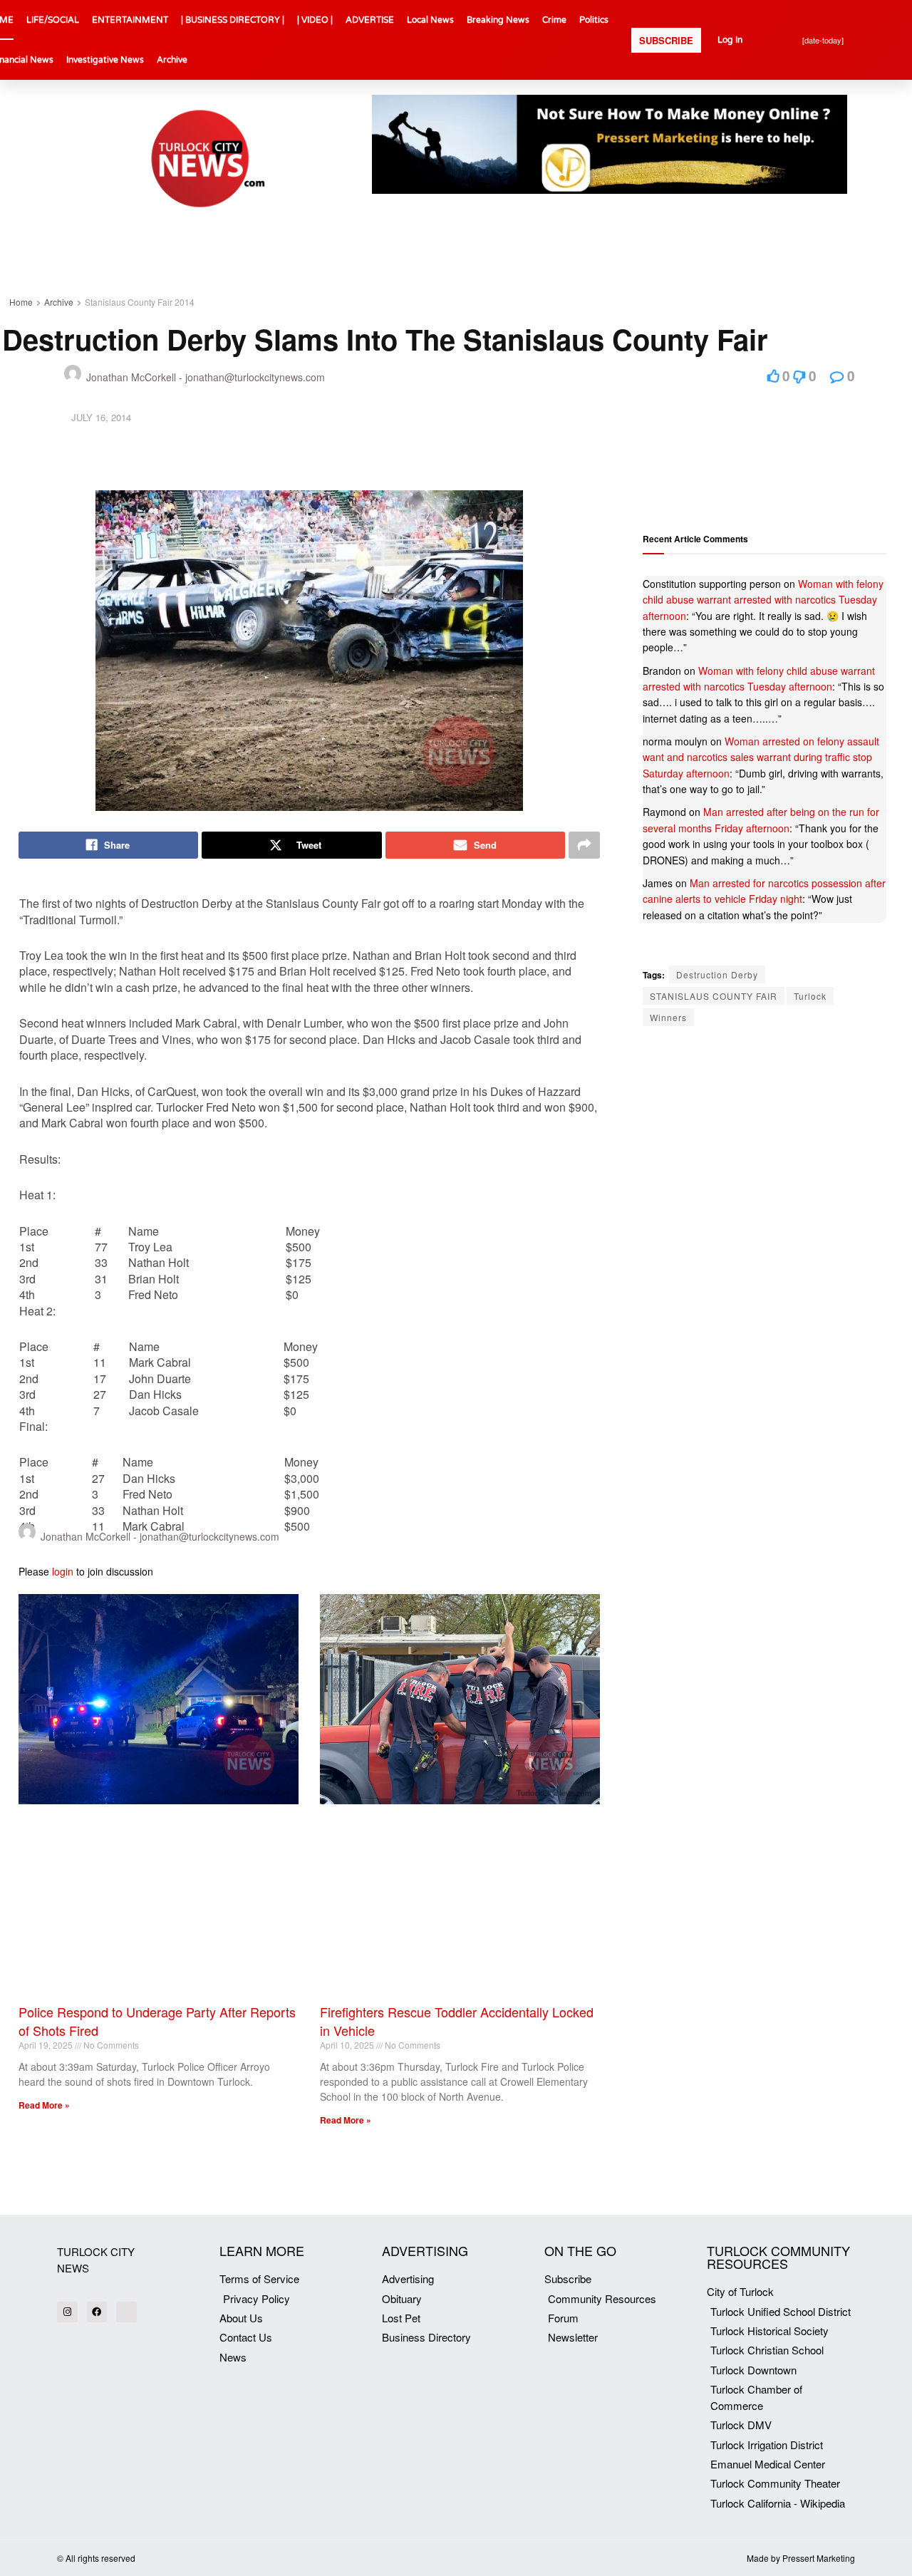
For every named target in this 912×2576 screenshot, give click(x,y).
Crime (554, 20)
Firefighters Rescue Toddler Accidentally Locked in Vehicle (457, 2021)
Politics (594, 20)
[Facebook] (97, 2312)
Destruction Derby (717, 974)
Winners (668, 1017)
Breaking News (498, 20)
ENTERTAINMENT (130, 20)
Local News (430, 20)
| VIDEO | (315, 20)
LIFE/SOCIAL (53, 20)
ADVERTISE (370, 20)
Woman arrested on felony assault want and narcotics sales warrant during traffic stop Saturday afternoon (761, 757)
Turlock (810, 996)
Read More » (44, 2105)
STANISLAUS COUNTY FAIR (714, 996)
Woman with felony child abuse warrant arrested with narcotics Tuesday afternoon (763, 600)
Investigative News (105, 60)
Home (21, 302)
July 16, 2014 (101, 417)
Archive (172, 60)
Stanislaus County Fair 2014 (140, 302)
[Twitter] (126, 2312)
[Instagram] (67, 2312)
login (63, 1571)
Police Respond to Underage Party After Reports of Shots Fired (157, 2021)
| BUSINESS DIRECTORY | (233, 20)
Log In (730, 40)
